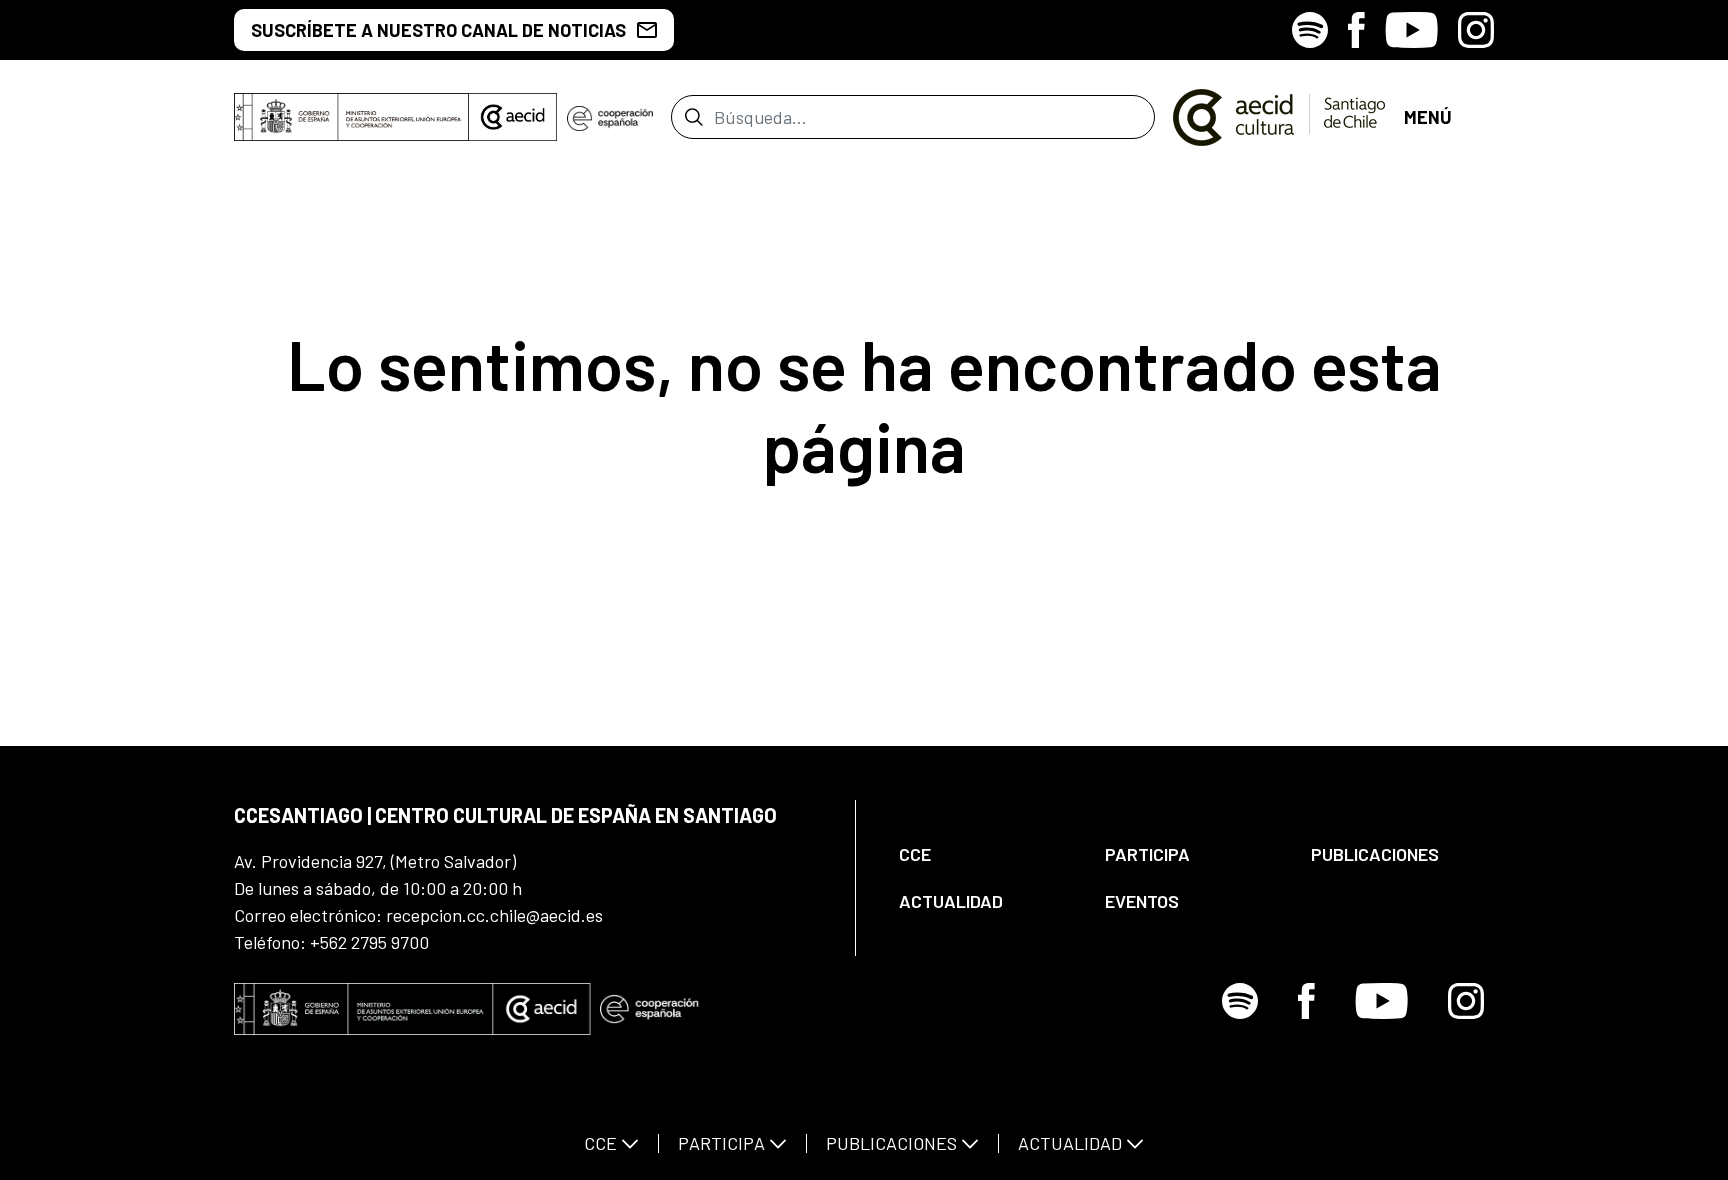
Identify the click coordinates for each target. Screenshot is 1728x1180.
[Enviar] (693, 117)
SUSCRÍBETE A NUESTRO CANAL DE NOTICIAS (438, 30)
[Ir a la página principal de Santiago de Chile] (1279, 117)
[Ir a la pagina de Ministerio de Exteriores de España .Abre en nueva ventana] (351, 117)
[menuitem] (985, 854)
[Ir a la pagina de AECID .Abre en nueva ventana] (513, 117)
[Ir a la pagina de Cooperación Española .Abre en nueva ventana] (610, 117)
